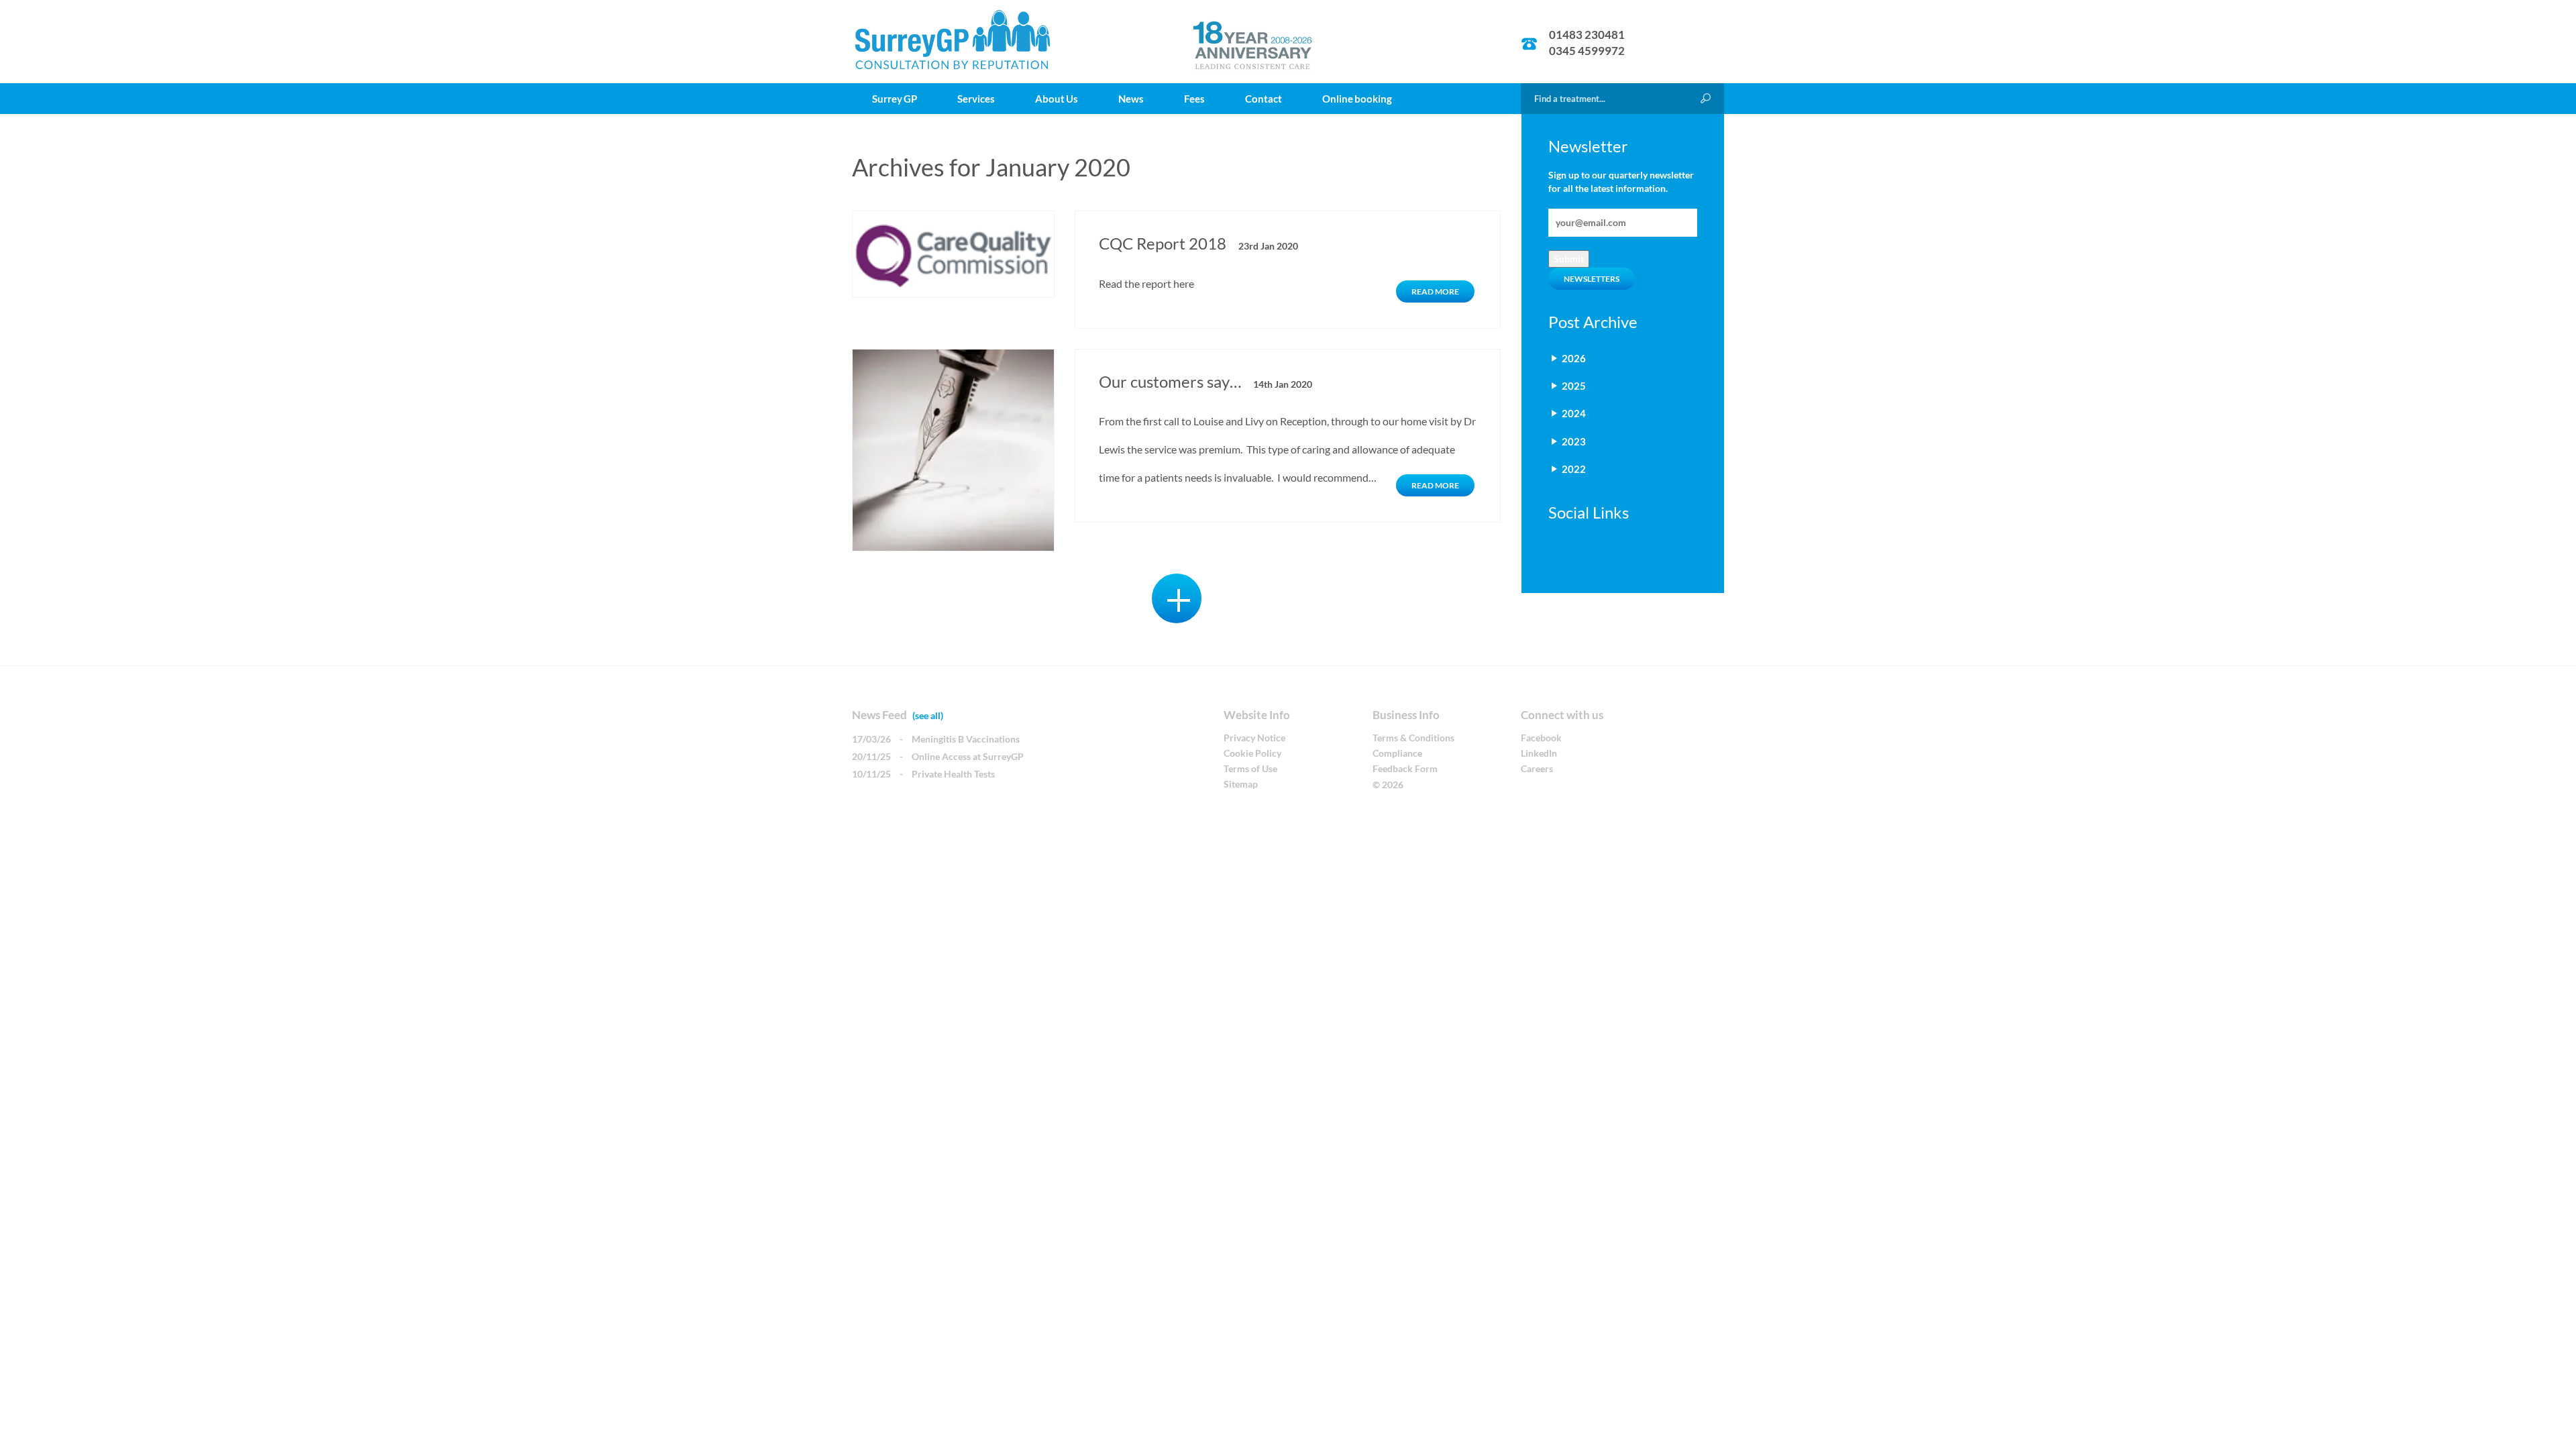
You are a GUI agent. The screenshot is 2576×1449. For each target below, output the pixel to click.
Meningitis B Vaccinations (966, 739)
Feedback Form (1405, 768)
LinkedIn (1539, 753)
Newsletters (1592, 279)
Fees (1194, 99)
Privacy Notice (1254, 738)
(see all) (928, 715)
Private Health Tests (953, 774)
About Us (1057, 99)
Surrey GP (895, 99)
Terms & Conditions (1413, 738)
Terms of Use (1250, 768)
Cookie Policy (1252, 753)
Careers (1537, 768)
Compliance (1397, 753)
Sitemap (1241, 784)
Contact (1264, 99)
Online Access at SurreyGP (968, 756)
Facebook (1541, 738)
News (1131, 99)
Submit (1569, 259)
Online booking (1357, 99)
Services (976, 99)
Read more (1435, 291)
